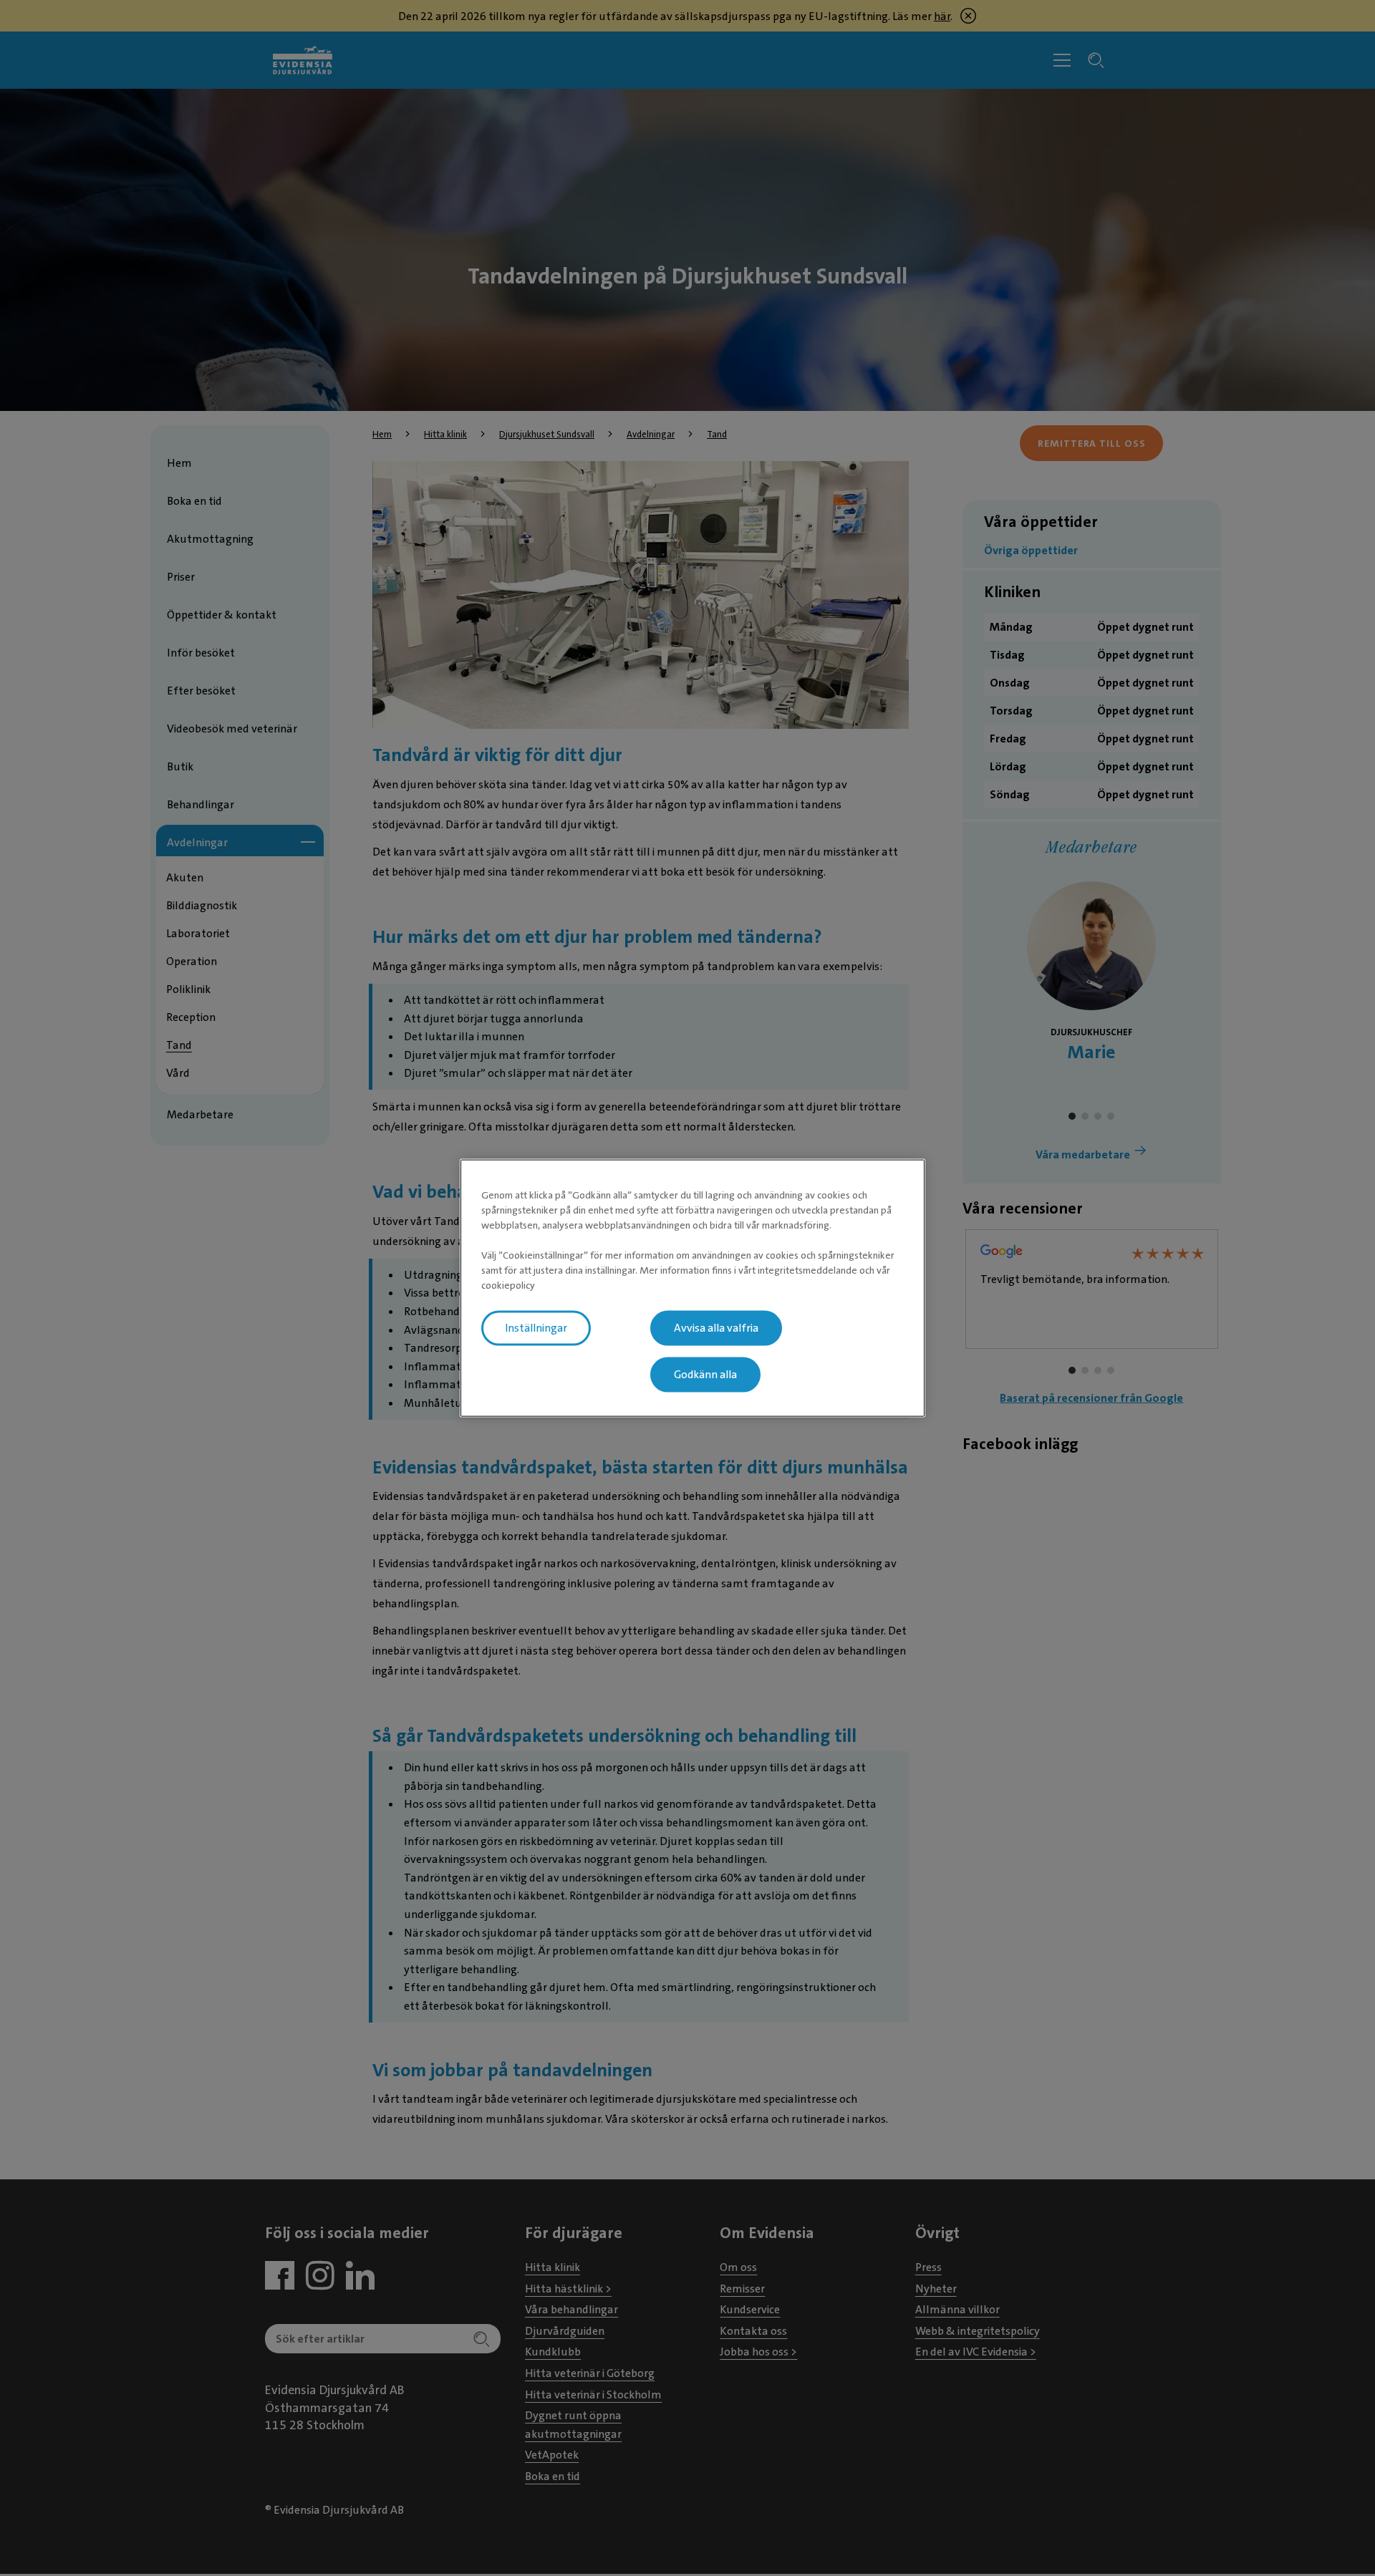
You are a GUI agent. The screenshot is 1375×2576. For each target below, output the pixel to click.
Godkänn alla (705, 1375)
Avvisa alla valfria (716, 1328)
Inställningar (536, 1328)
